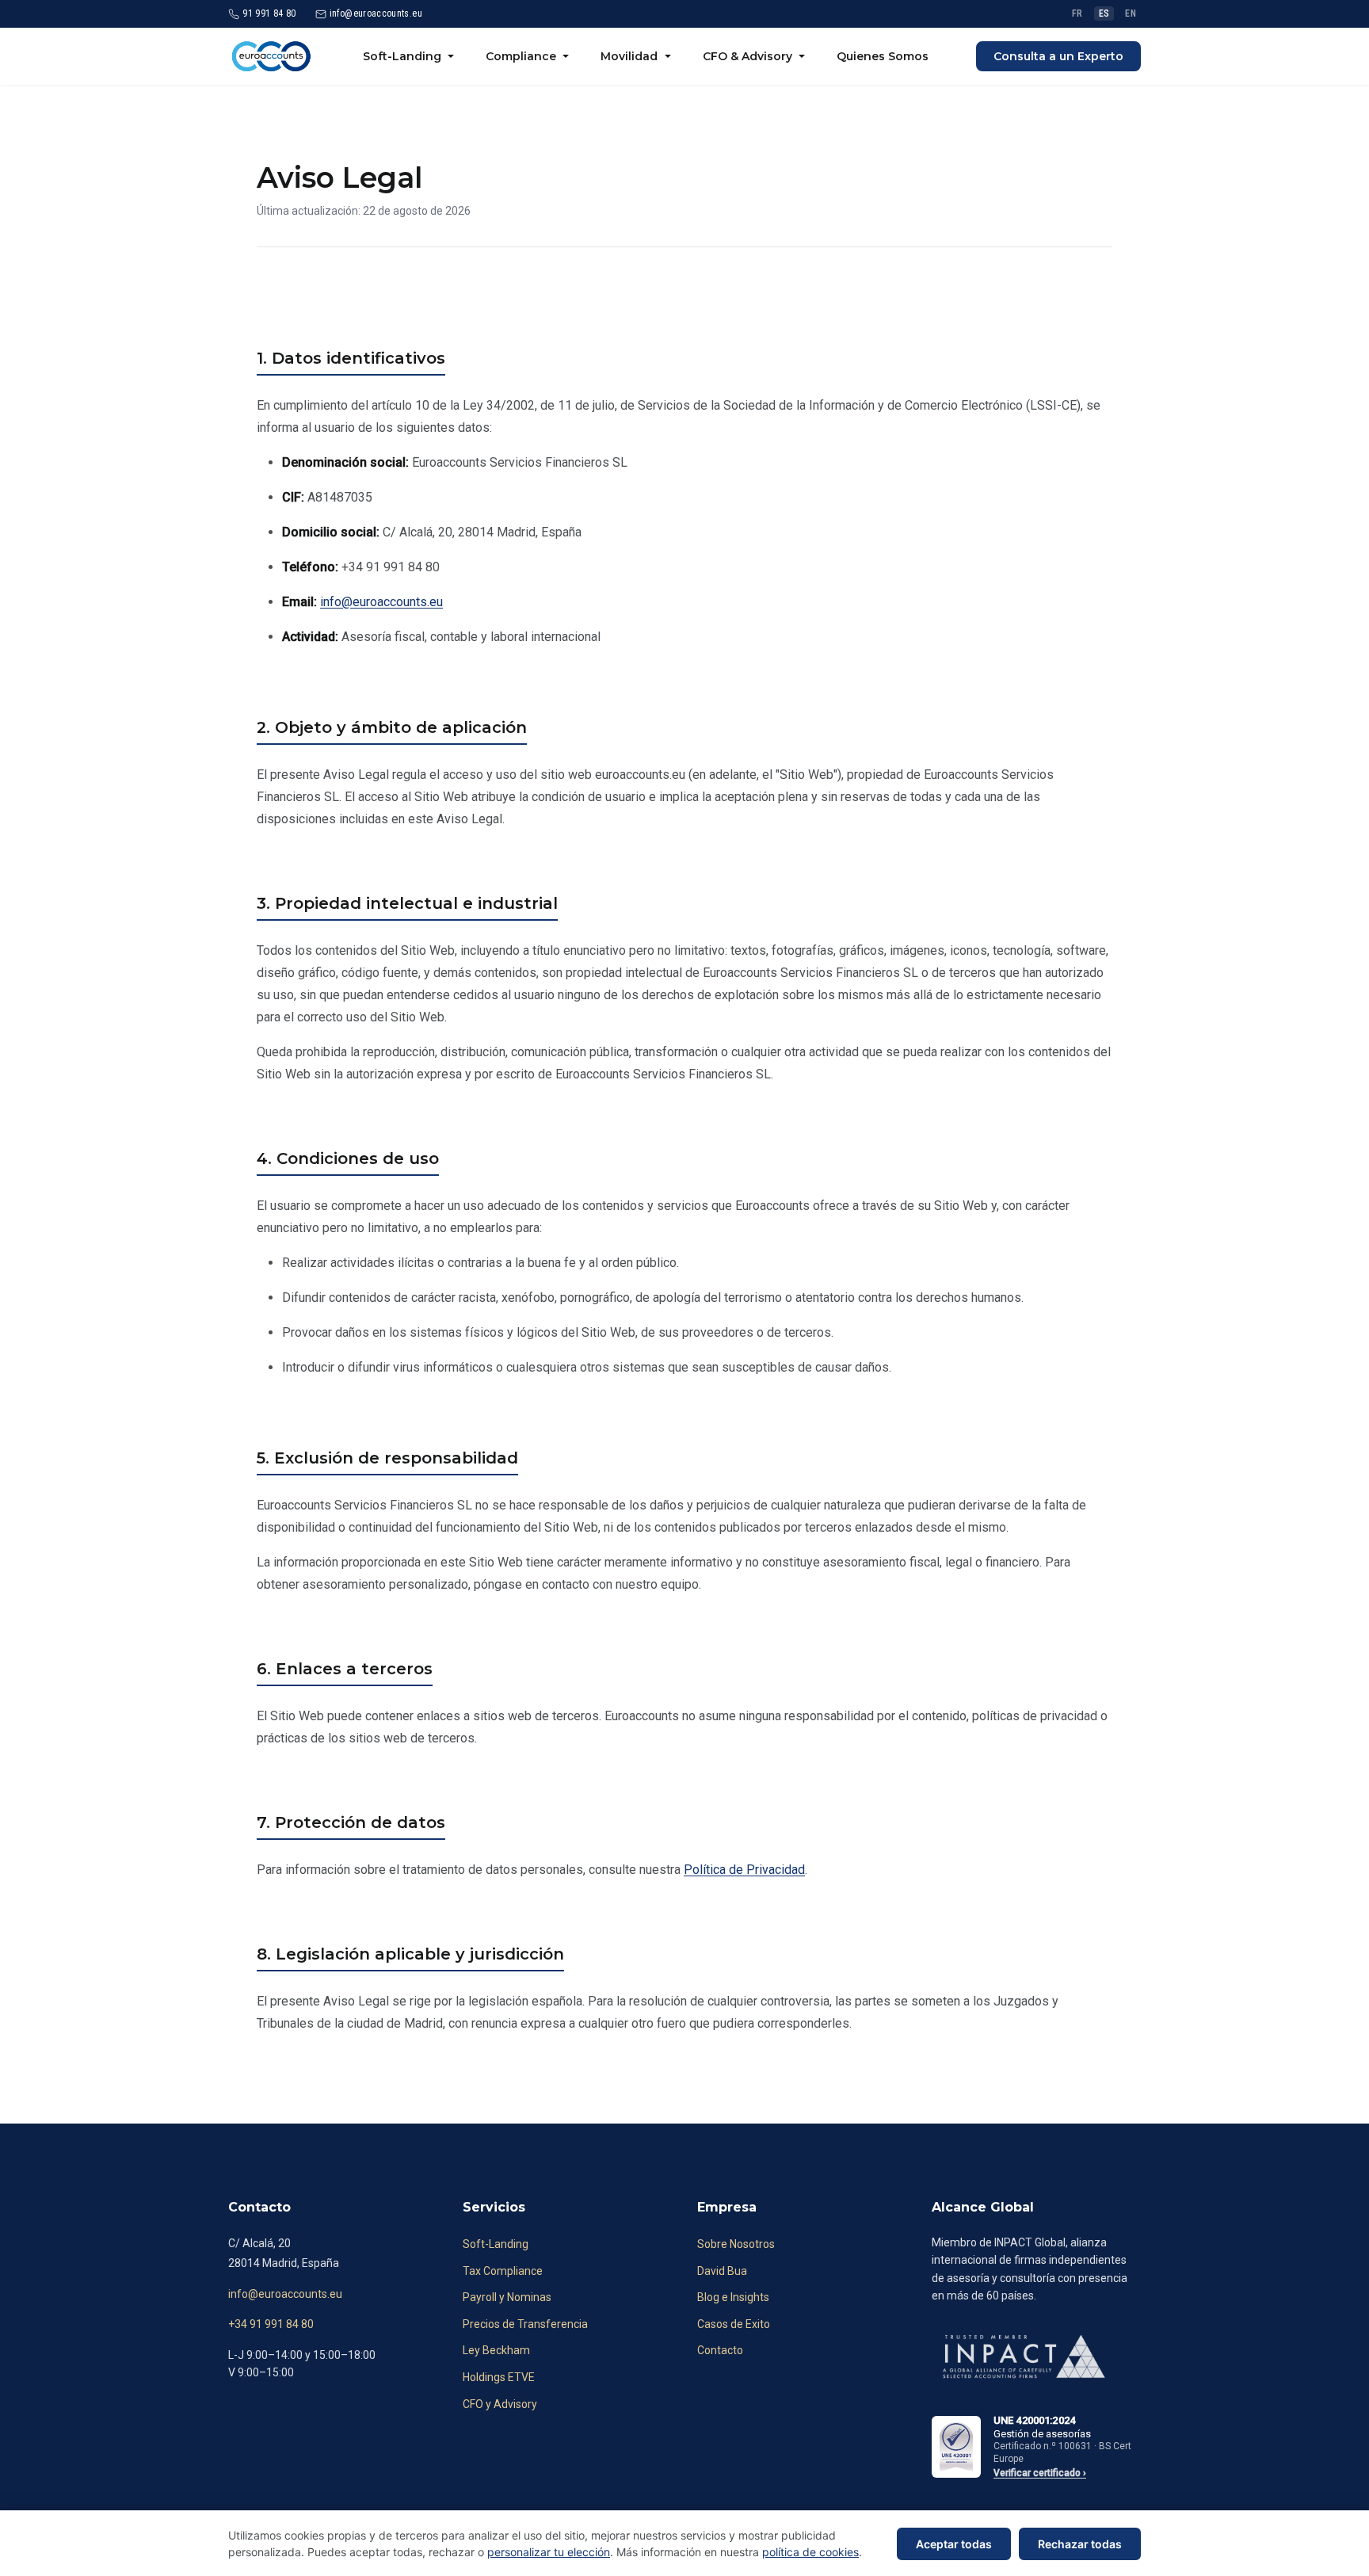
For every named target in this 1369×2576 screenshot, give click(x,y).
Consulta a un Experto (1058, 56)
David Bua (722, 2271)
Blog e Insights (733, 2297)
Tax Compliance (503, 2271)
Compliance (521, 56)
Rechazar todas (1080, 2544)
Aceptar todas (954, 2544)
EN (1131, 13)
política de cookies (810, 2552)
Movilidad (629, 56)
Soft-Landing (402, 56)
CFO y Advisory (500, 2404)
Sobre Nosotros (736, 2244)
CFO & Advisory (747, 56)
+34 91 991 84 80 (271, 2324)
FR (1077, 13)
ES (1104, 13)
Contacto (720, 2350)
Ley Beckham (496, 2350)
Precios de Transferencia (525, 2324)
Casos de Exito (734, 2324)
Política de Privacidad (744, 1870)
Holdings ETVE (499, 2377)
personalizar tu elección (549, 2552)
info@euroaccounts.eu (381, 602)
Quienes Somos (883, 56)
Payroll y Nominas (507, 2297)
